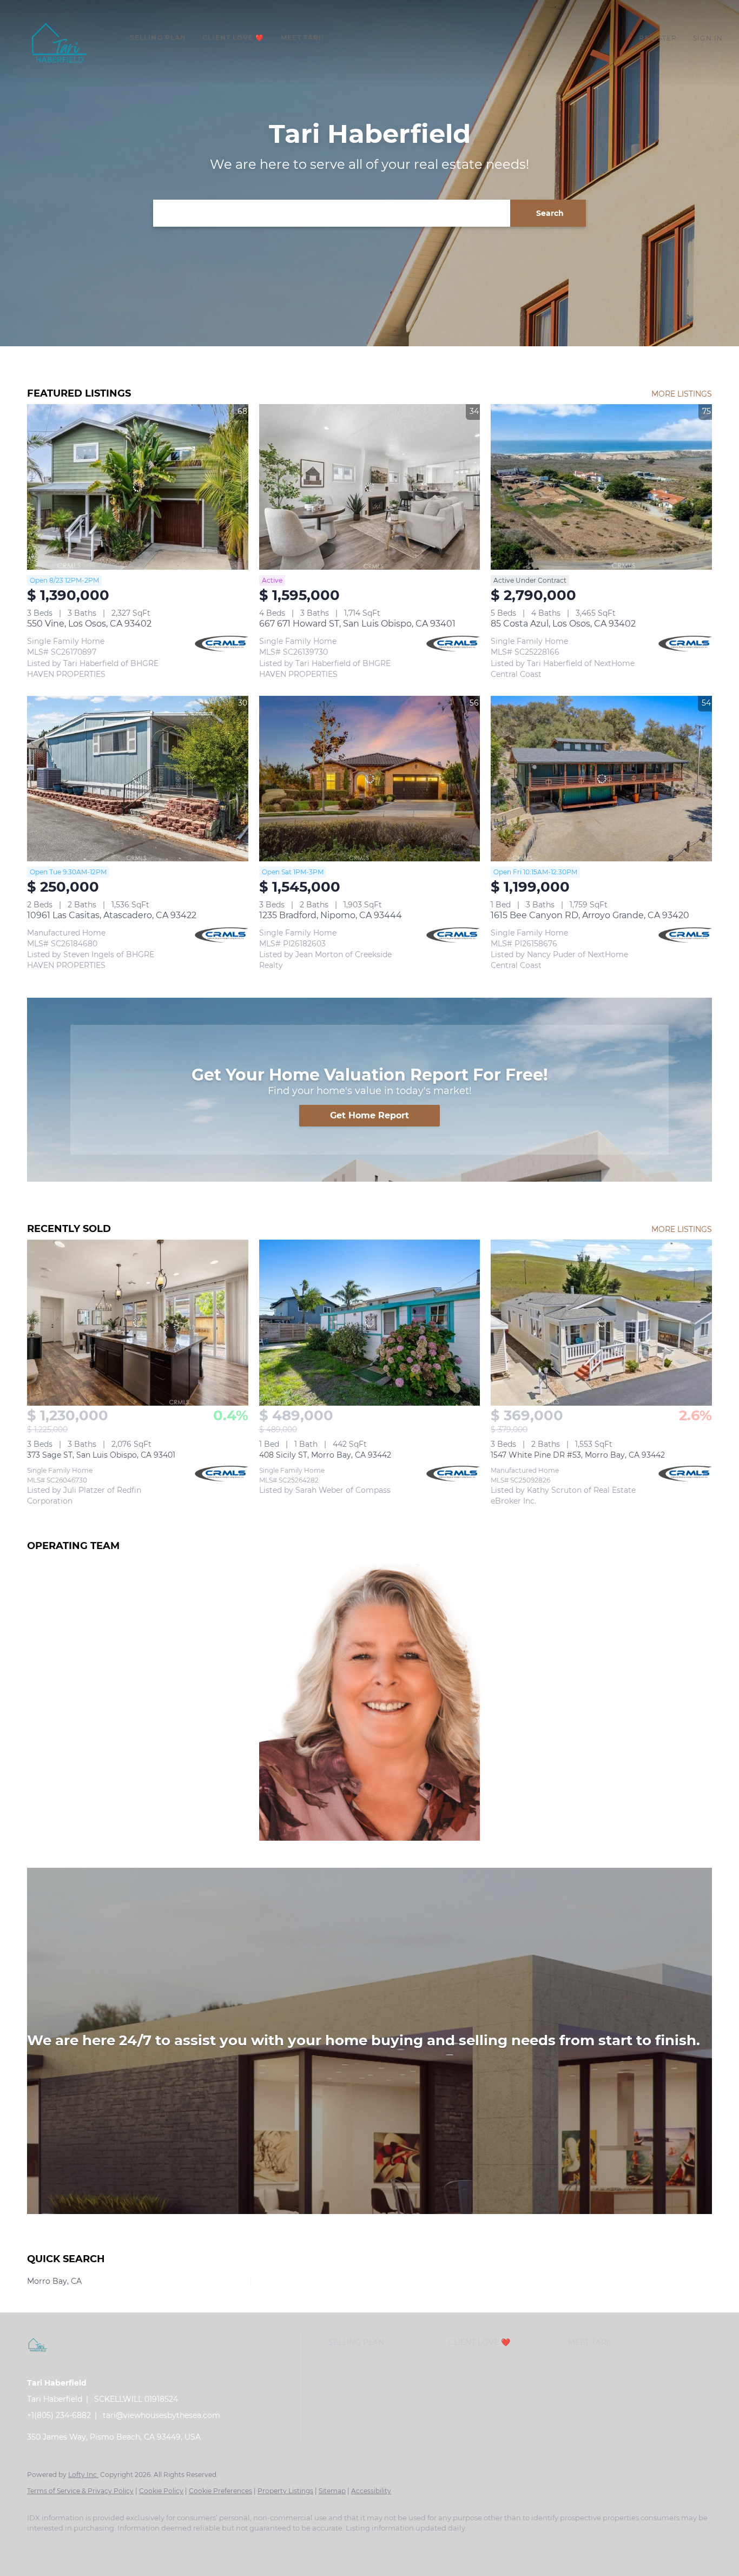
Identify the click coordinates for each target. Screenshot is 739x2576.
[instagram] (134, 2547)
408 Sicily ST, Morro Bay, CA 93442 (325, 1455)
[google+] (228, 2547)
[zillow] (103, 2547)
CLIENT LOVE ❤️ (233, 38)
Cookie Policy (161, 2491)
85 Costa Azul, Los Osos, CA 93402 (563, 624)
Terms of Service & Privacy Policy (80, 2491)
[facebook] (40, 2547)
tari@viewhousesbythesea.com (161, 2415)
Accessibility (371, 2491)
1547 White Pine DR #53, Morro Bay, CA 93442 (578, 1455)
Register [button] (658, 38)
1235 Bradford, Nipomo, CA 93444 (331, 915)
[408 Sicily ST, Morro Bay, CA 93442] (370, 1322)
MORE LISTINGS (682, 394)
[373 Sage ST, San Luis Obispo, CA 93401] (138, 1322)
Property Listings (285, 2491)
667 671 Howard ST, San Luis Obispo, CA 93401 (357, 624)
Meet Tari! (302, 38)
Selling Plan (158, 38)
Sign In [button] (708, 38)
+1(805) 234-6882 (59, 2415)
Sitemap (332, 2491)
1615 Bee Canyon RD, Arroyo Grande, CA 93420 (590, 915)
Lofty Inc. (83, 2475)
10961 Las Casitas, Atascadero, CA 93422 (112, 915)
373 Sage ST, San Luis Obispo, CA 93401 (101, 1455)
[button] (60, 43)
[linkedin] (71, 2547)
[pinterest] (197, 2547)
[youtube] (166, 2547)
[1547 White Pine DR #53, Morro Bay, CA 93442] (601, 1322)
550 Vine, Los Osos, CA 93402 (89, 624)
